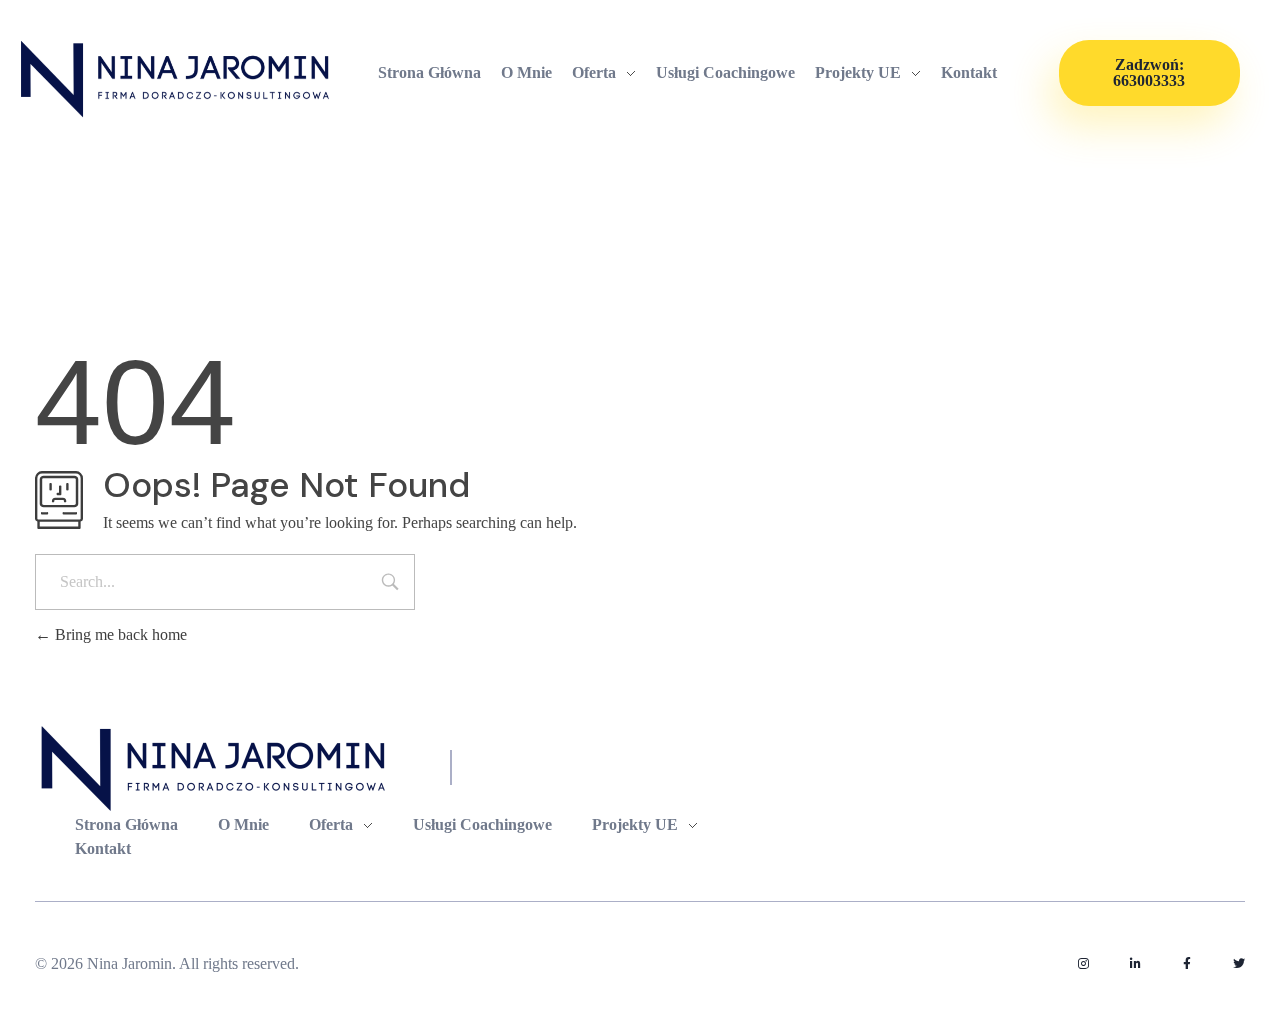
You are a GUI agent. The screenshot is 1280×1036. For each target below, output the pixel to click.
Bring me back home (119, 634)
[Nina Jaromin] (176, 78)
